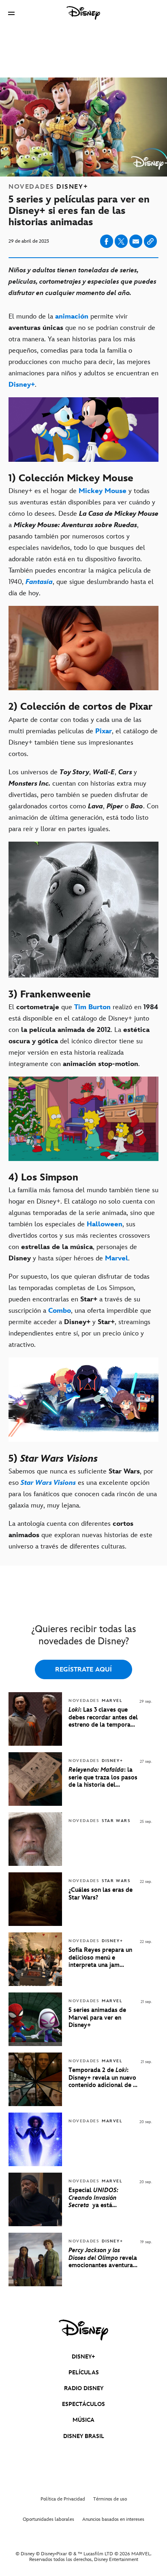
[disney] (83, 2330)
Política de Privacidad (63, 2499)
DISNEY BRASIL (84, 2436)
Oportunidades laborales (48, 2519)
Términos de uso (110, 2499)
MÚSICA (83, 2420)
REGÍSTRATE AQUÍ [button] (83, 1670)
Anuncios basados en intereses (113, 2519)
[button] (11, 13)
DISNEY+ (83, 2357)
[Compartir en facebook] (107, 241)
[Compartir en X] (121, 241)
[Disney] (83, 13)
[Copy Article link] (150, 241)
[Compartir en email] (136, 241)
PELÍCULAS (84, 2372)
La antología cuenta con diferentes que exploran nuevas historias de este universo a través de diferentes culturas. (80, 1535)
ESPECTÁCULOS (83, 2404)
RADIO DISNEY (84, 2388)
